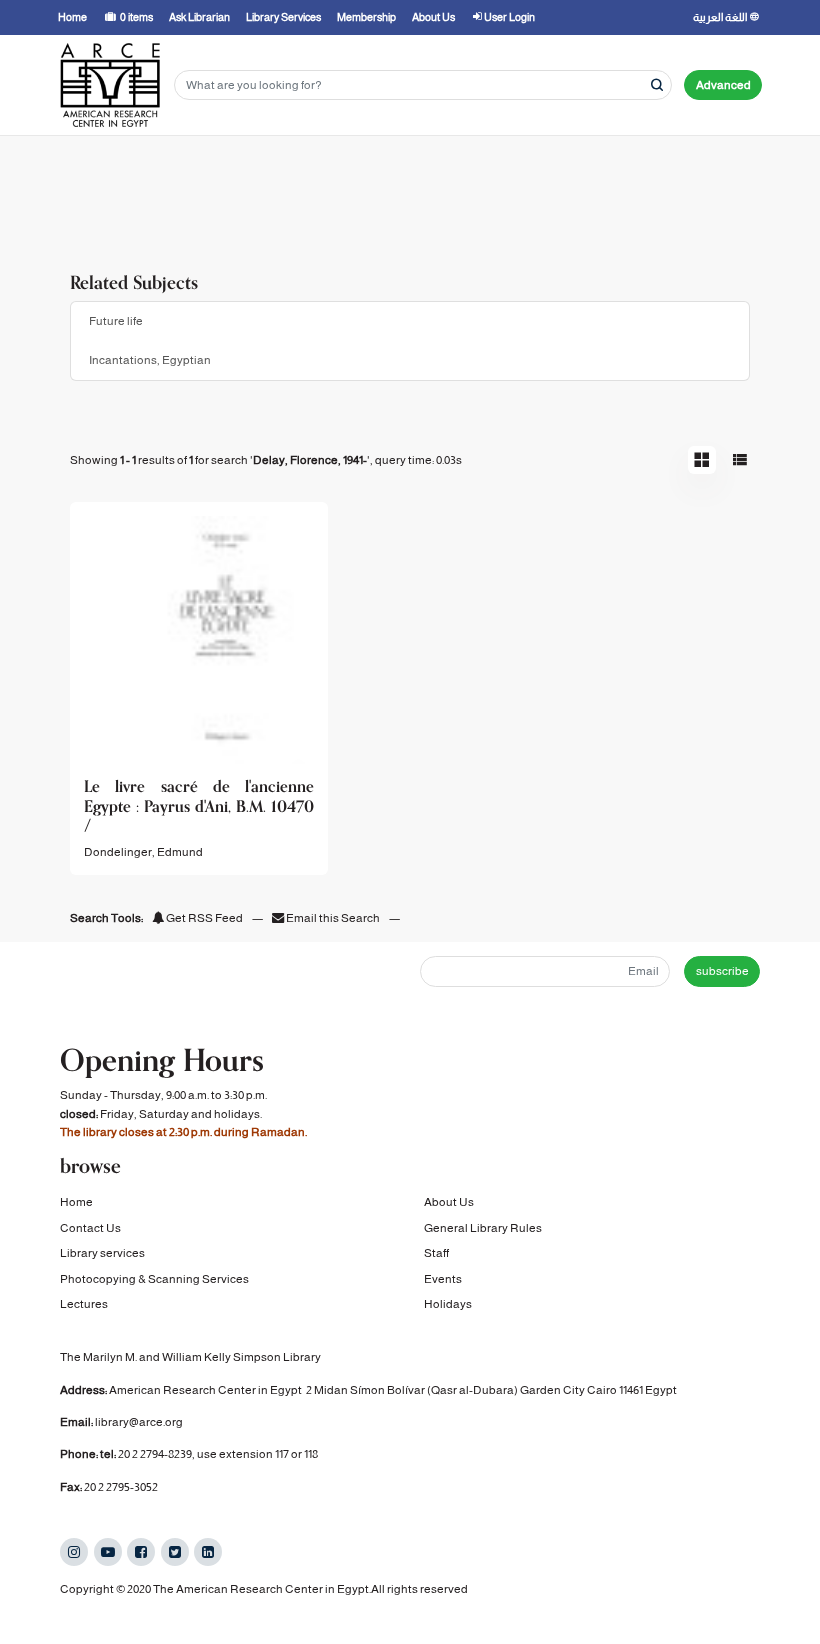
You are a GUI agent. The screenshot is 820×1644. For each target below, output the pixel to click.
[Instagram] (74, 1552)
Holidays (448, 1304)
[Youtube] (108, 1552)
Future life (116, 321)
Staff (436, 1253)
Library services (102, 1253)
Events (443, 1279)
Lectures (84, 1304)
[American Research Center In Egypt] (110, 85)
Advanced (723, 85)
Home (76, 1202)
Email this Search (333, 918)
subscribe (722, 971)
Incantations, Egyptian (150, 360)
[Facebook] (141, 1552)
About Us (449, 1202)
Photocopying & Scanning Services (154, 1279)
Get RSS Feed (203, 918)
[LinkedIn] (208, 1552)
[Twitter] (175, 1552)
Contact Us (90, 1228)
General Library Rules (483, 1228)
